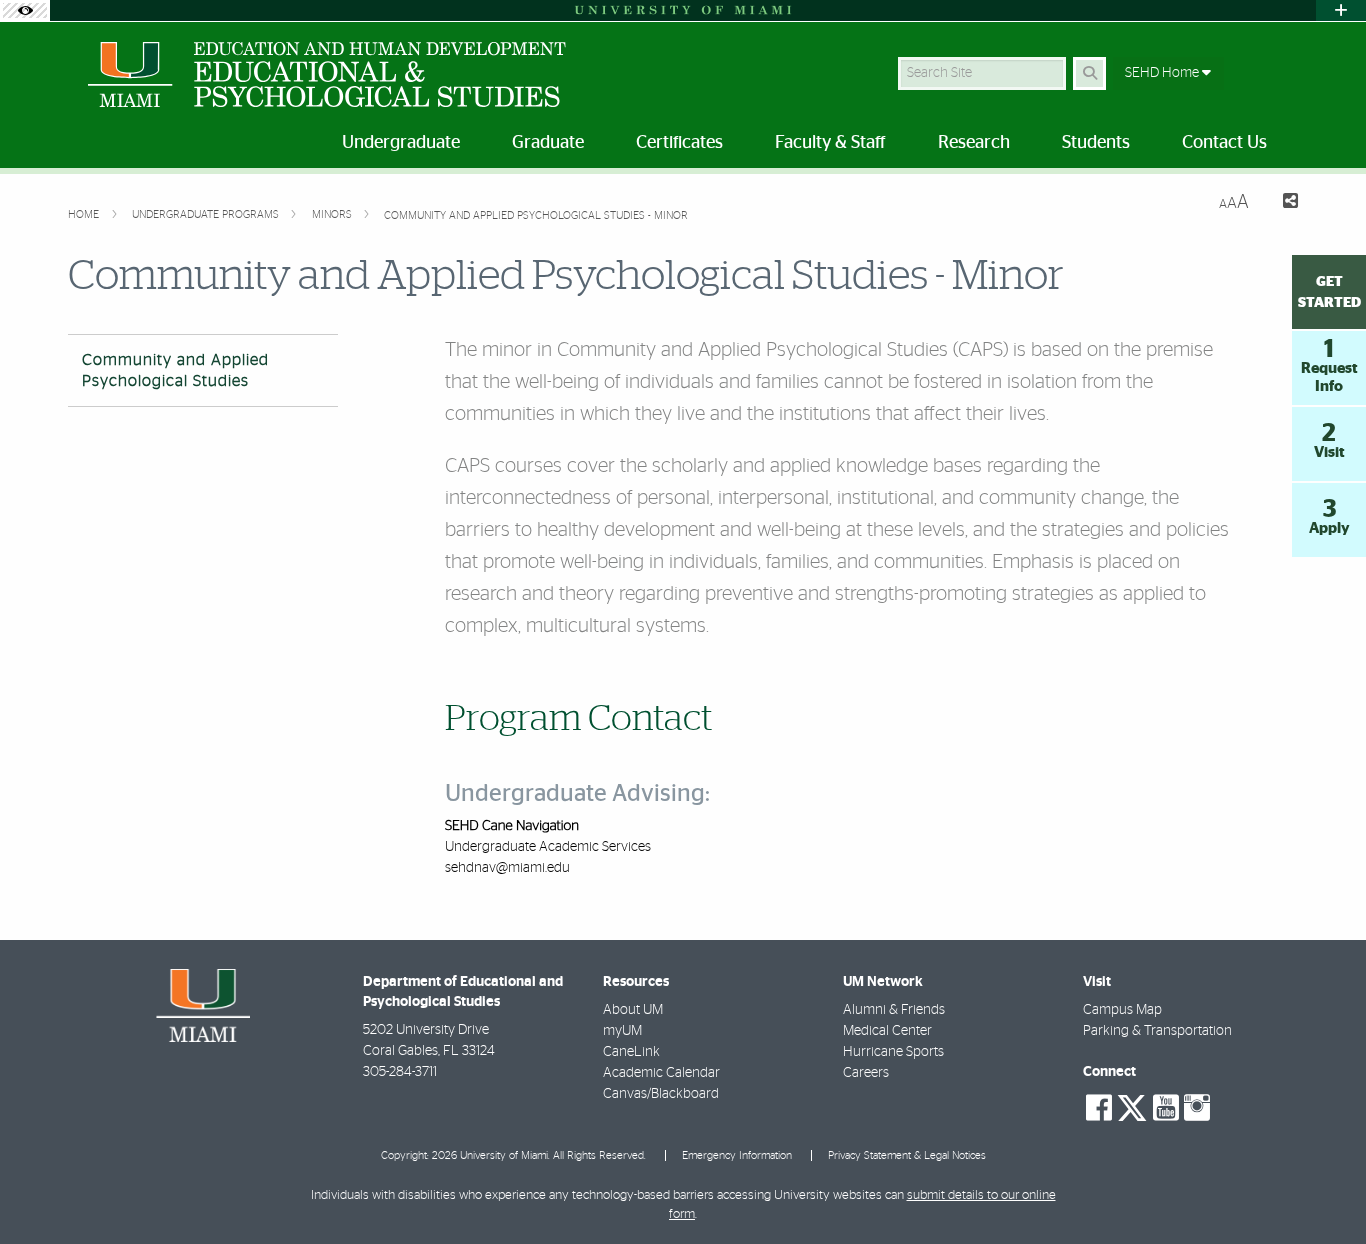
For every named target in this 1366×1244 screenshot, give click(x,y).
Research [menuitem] (974, 143)
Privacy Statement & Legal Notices (907, 1155)
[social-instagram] (1197, 1108)
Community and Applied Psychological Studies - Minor (536, 215)
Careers (866, 1073)
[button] (1322, 1188)
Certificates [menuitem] (679, 143)
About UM (633, 1010)
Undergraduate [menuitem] (401, 143)
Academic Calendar (661, 1073)
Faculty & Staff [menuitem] (830, 143)
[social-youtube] (1166, 1108)
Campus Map (1122, 1010)
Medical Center (887, 1031)
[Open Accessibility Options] (25, 10)
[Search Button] (1089, 73)
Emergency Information (737, 1155)
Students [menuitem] (1096, 143)
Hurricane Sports (893, 1052)
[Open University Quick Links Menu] (1341, 10)
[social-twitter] (1132, 1106)
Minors (333, 214)
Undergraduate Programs (207, 214)
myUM (622, 1031)
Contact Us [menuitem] (1224, 143)
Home (85, 214)
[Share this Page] (1281, 203)
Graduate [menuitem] (548, 143)
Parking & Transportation (1157, 1031)
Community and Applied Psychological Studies (175, 370)
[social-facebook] (1099, 1108)
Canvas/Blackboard (661, 1094)
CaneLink (631, 1052)
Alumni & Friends (894, 1010)
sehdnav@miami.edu (507, 868)
